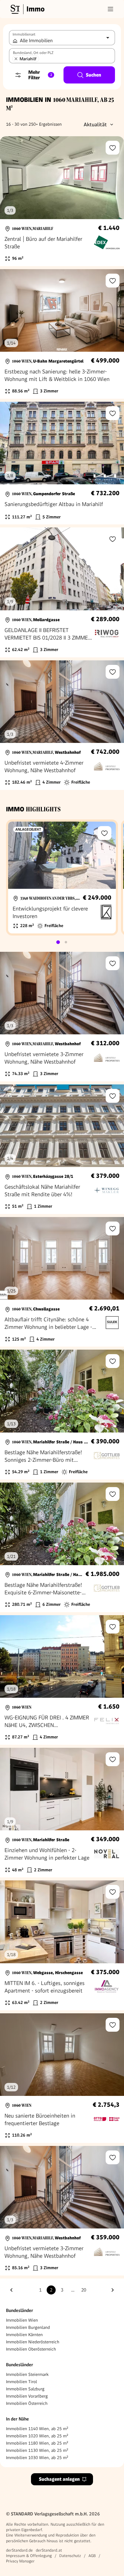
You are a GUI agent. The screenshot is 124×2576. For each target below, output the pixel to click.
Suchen (93, 75)
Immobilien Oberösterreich (31, 2349)
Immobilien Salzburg (25, 2389)
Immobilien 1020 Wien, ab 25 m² (37, 2436)
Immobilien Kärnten (24, 2335)
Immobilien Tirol (22, 2382)
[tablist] (62, 942)
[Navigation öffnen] (110, 9)
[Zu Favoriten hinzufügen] (113, 148)
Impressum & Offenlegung (29, 2556)
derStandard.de (19, 2550)
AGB (92, 2556)
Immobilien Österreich (27, 2403)
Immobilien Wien (22, 2320)
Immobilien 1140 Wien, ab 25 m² (37, 2429)
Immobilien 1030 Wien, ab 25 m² (37, 2458)
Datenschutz (70, 2556)
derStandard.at (49, 2550)
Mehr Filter (40, 75)
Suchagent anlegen (59, 2479)
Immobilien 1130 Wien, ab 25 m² (37, 2450)
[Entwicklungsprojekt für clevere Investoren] (62, 878)
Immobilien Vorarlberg (27, 2396)
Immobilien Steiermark (27, 2374)
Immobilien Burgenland (28, 2327)
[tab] (58, 942)
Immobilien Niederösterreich (33, 2342)
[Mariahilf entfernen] (16, 59)
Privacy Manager (20, 2561)
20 (84, 2290)
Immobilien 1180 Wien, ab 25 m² (37, 2443)
